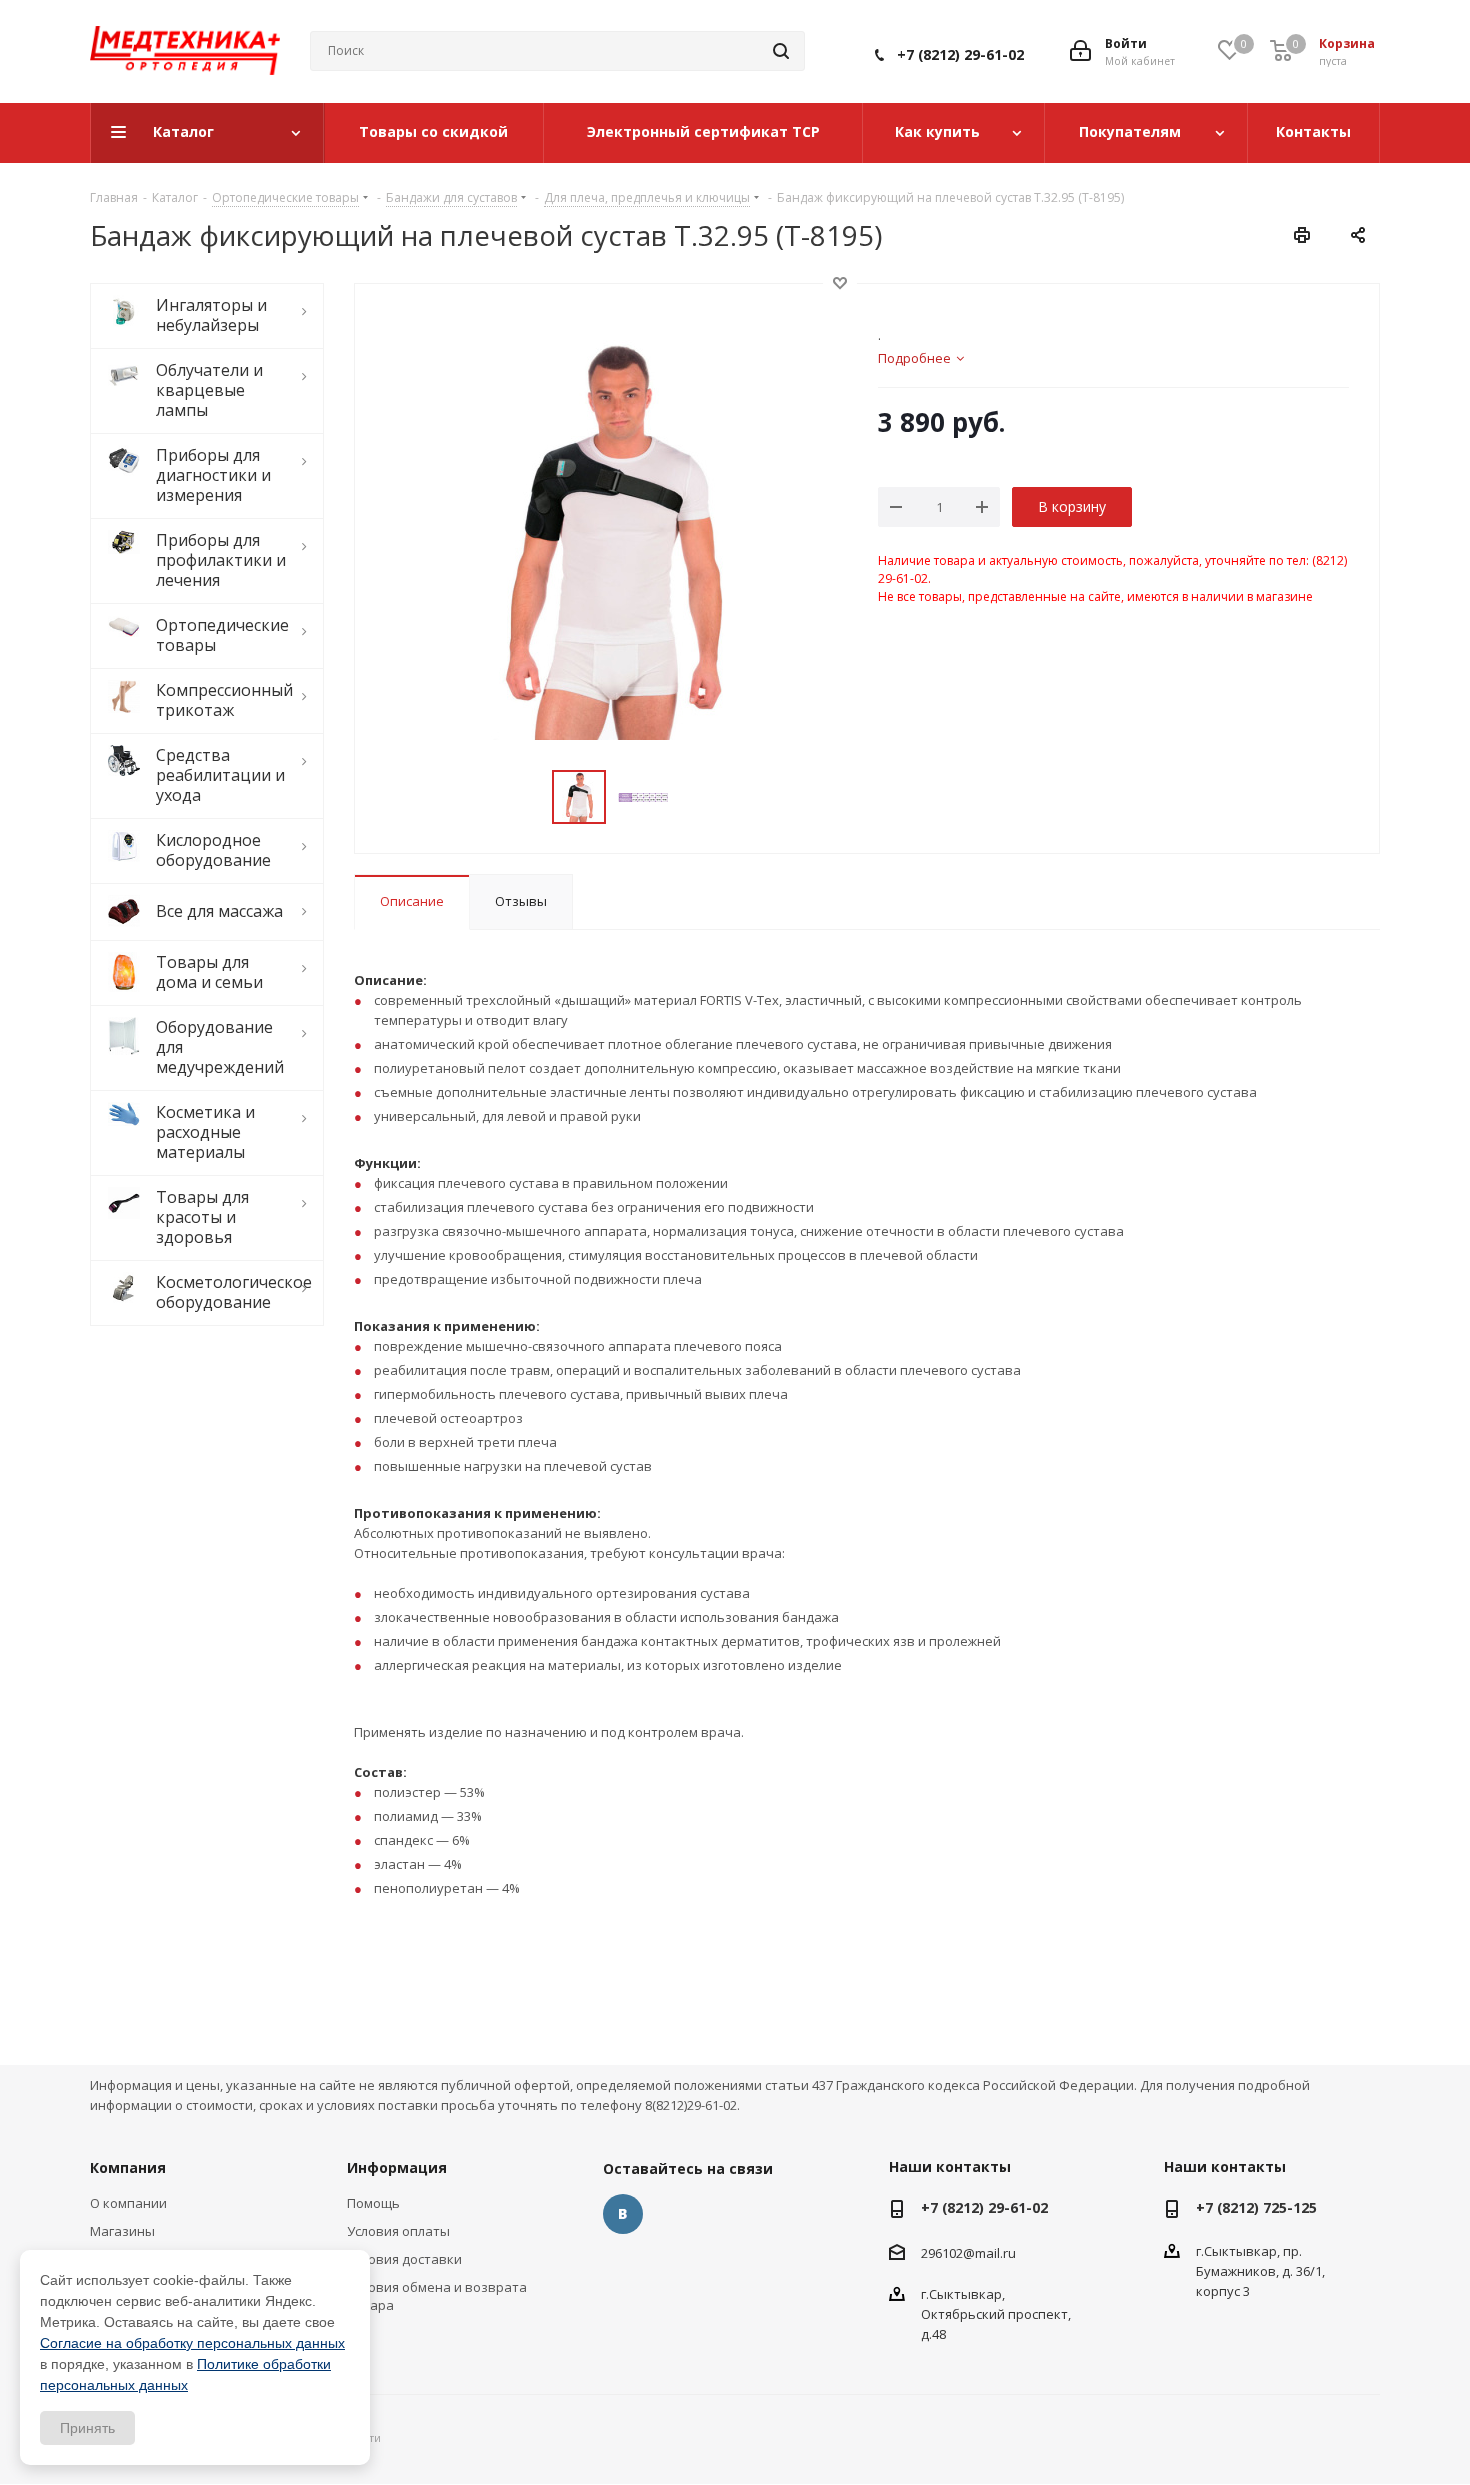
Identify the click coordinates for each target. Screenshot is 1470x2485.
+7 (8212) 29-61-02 (960, 54)
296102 (942, 2252)
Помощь (373, 2203)
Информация (397, 2167)
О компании (128, 2203)
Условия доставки (404, 2259)
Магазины (122, 2231)
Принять (87, 2428)
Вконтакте (623, 2214)
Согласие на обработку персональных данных (192, 2343)
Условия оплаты (398, 2231)
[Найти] (781, 51)
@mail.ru (989, 2252)
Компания (128, 2167)
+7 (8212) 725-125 (1256, 2207)
